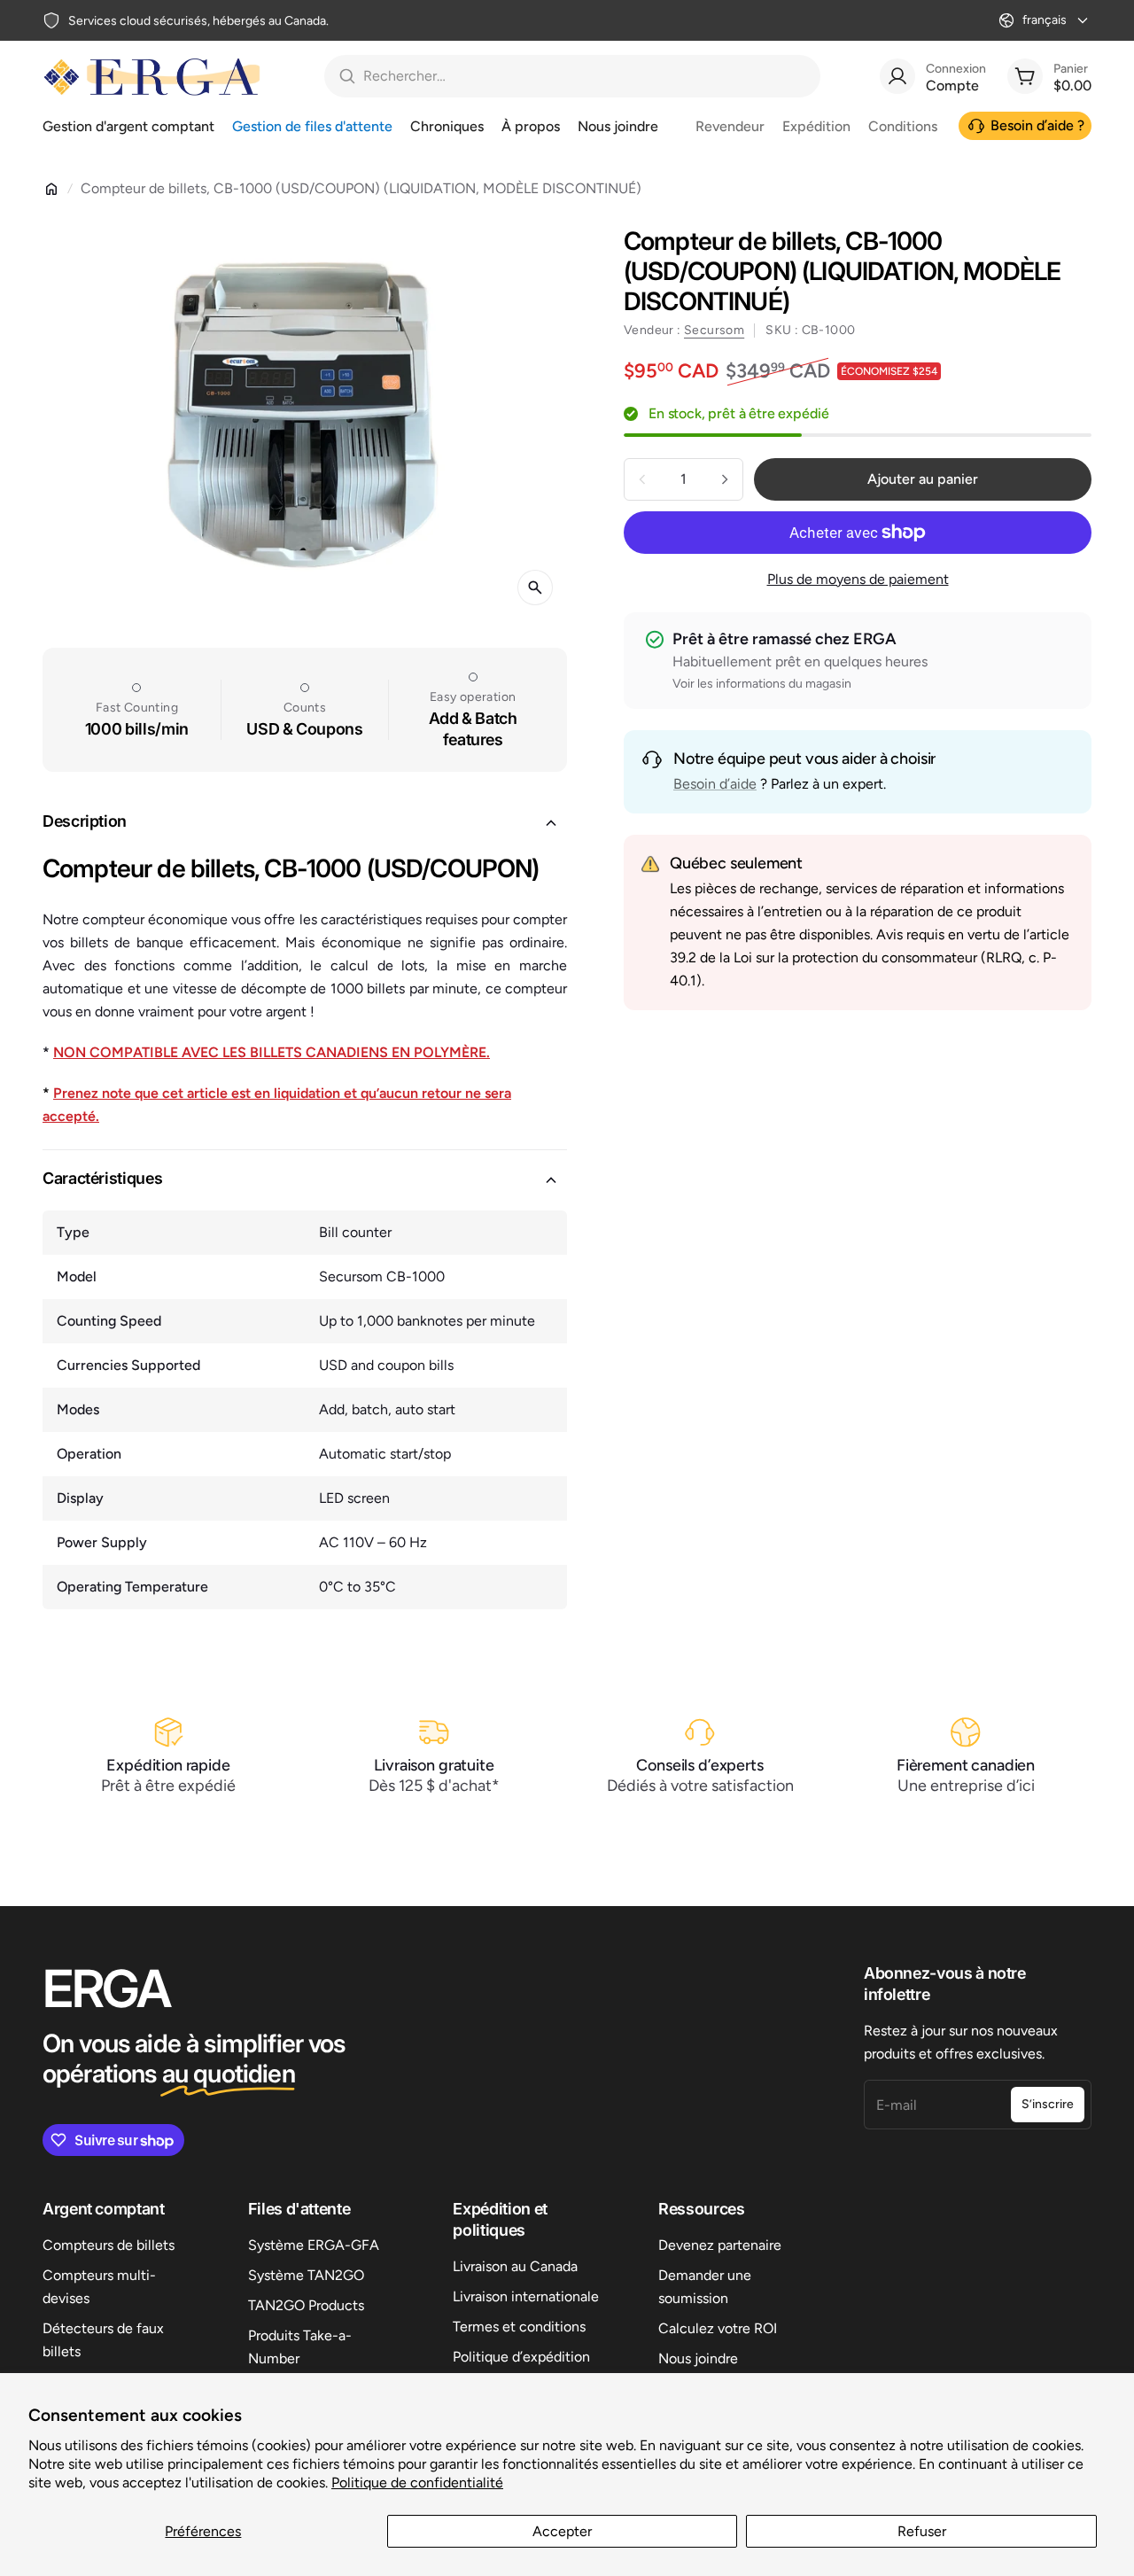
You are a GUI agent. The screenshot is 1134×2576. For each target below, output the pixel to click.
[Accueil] (51, 189)
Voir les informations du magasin (762, 684)
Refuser (922, 2531)
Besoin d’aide (715, 784)
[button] (305, 823)
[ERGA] (151, 76)
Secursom (714, 330)
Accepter (562, 2531)
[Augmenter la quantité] (725, 479)
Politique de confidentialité (417, 2483)
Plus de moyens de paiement (858, 579)
